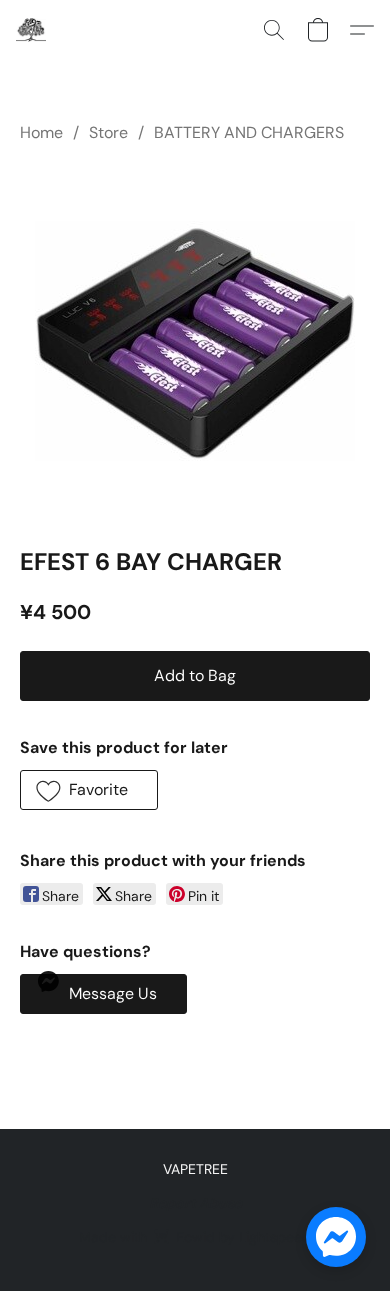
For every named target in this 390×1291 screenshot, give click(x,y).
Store (108, 132)
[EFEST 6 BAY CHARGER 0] (195, 341)
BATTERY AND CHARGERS (249, 132)
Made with (195, 1237)
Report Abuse (195, 1203)
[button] (32, 30)
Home (41, 132)
